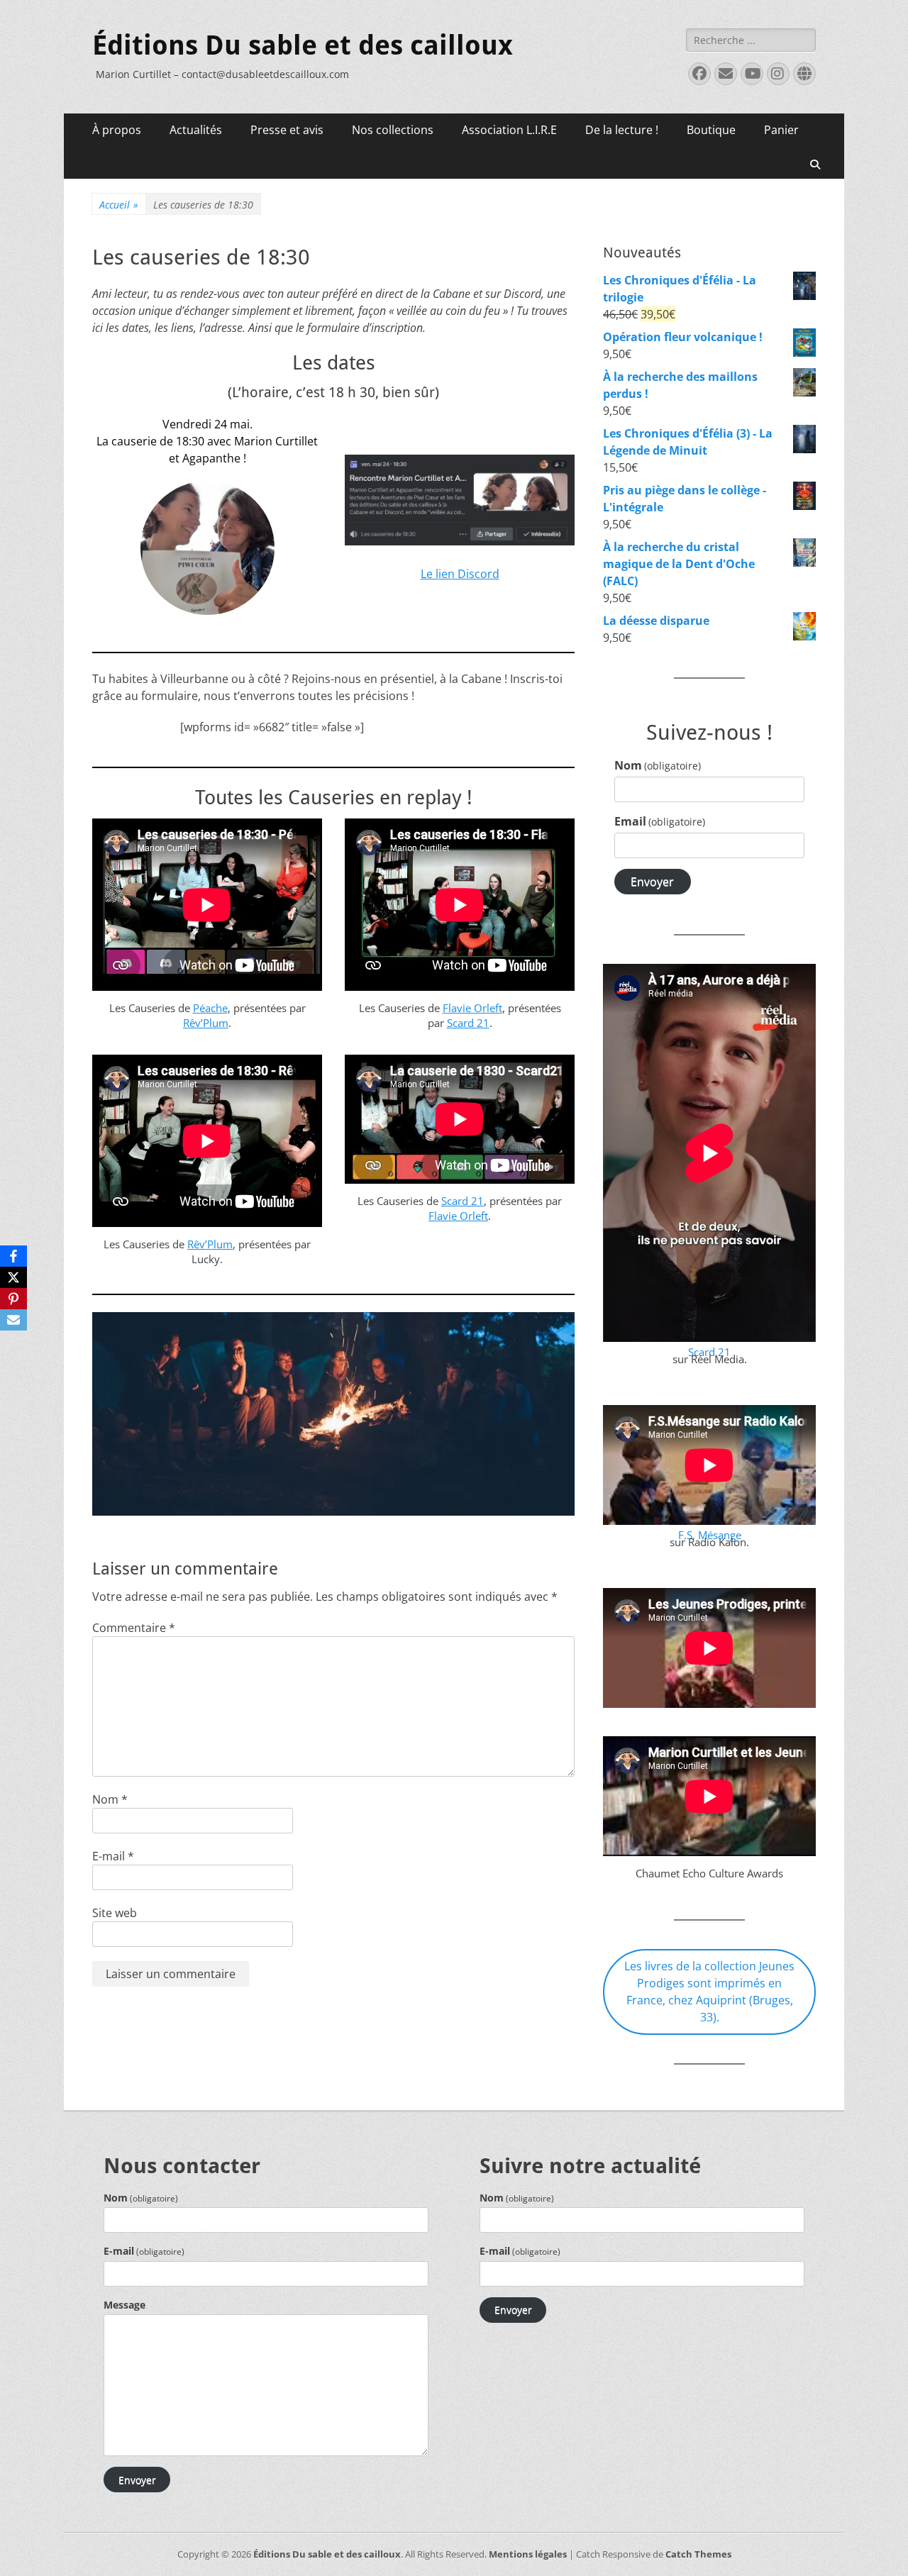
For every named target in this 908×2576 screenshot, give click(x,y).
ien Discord (469, 574)
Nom (110, 1799)
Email (660, 821)
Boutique (711, 130)
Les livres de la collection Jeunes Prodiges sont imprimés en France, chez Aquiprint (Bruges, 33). (709, 1992)
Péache (210, 1008)
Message (124, 2305)
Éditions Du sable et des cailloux (303, 45)
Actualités (196, 130)
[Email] (13, 1320)
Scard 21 (468, 1023)
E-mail (113, 1856)
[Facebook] (13, 1256)
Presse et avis (287, 130)
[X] (13, 1277)
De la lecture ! (622, 130)
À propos (117, 130)
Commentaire (134, 1628)
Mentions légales (528, 2554)
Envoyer (652, 882)
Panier (781, 130)
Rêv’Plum (206, 1023)
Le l (430, 574)
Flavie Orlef (471, 1008)
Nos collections (393, 130)
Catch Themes (698, 2554)
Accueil (119, 205)
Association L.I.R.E (509, 130)
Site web (115, 1913)
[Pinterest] (13, 1299)
